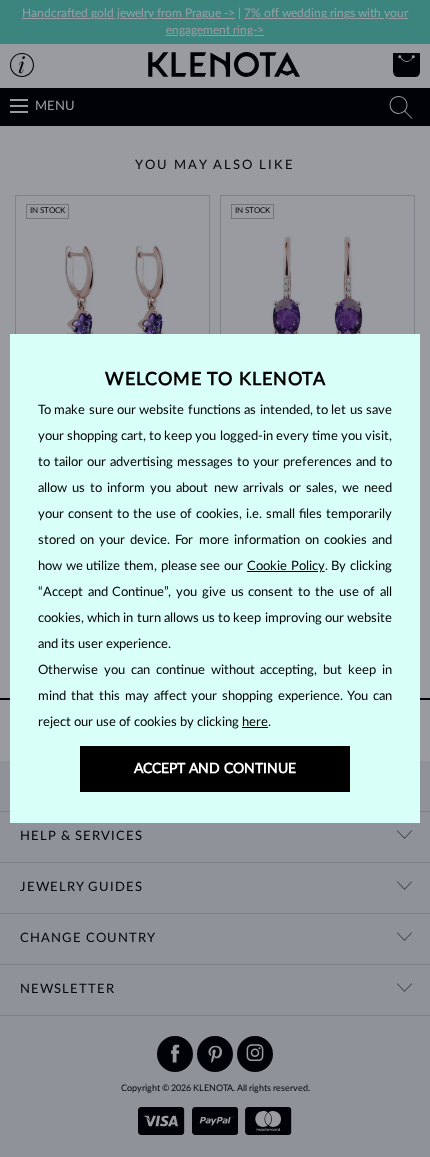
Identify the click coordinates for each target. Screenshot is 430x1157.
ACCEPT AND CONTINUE (215, 769)
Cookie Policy (286, 566)
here (255, 722)
